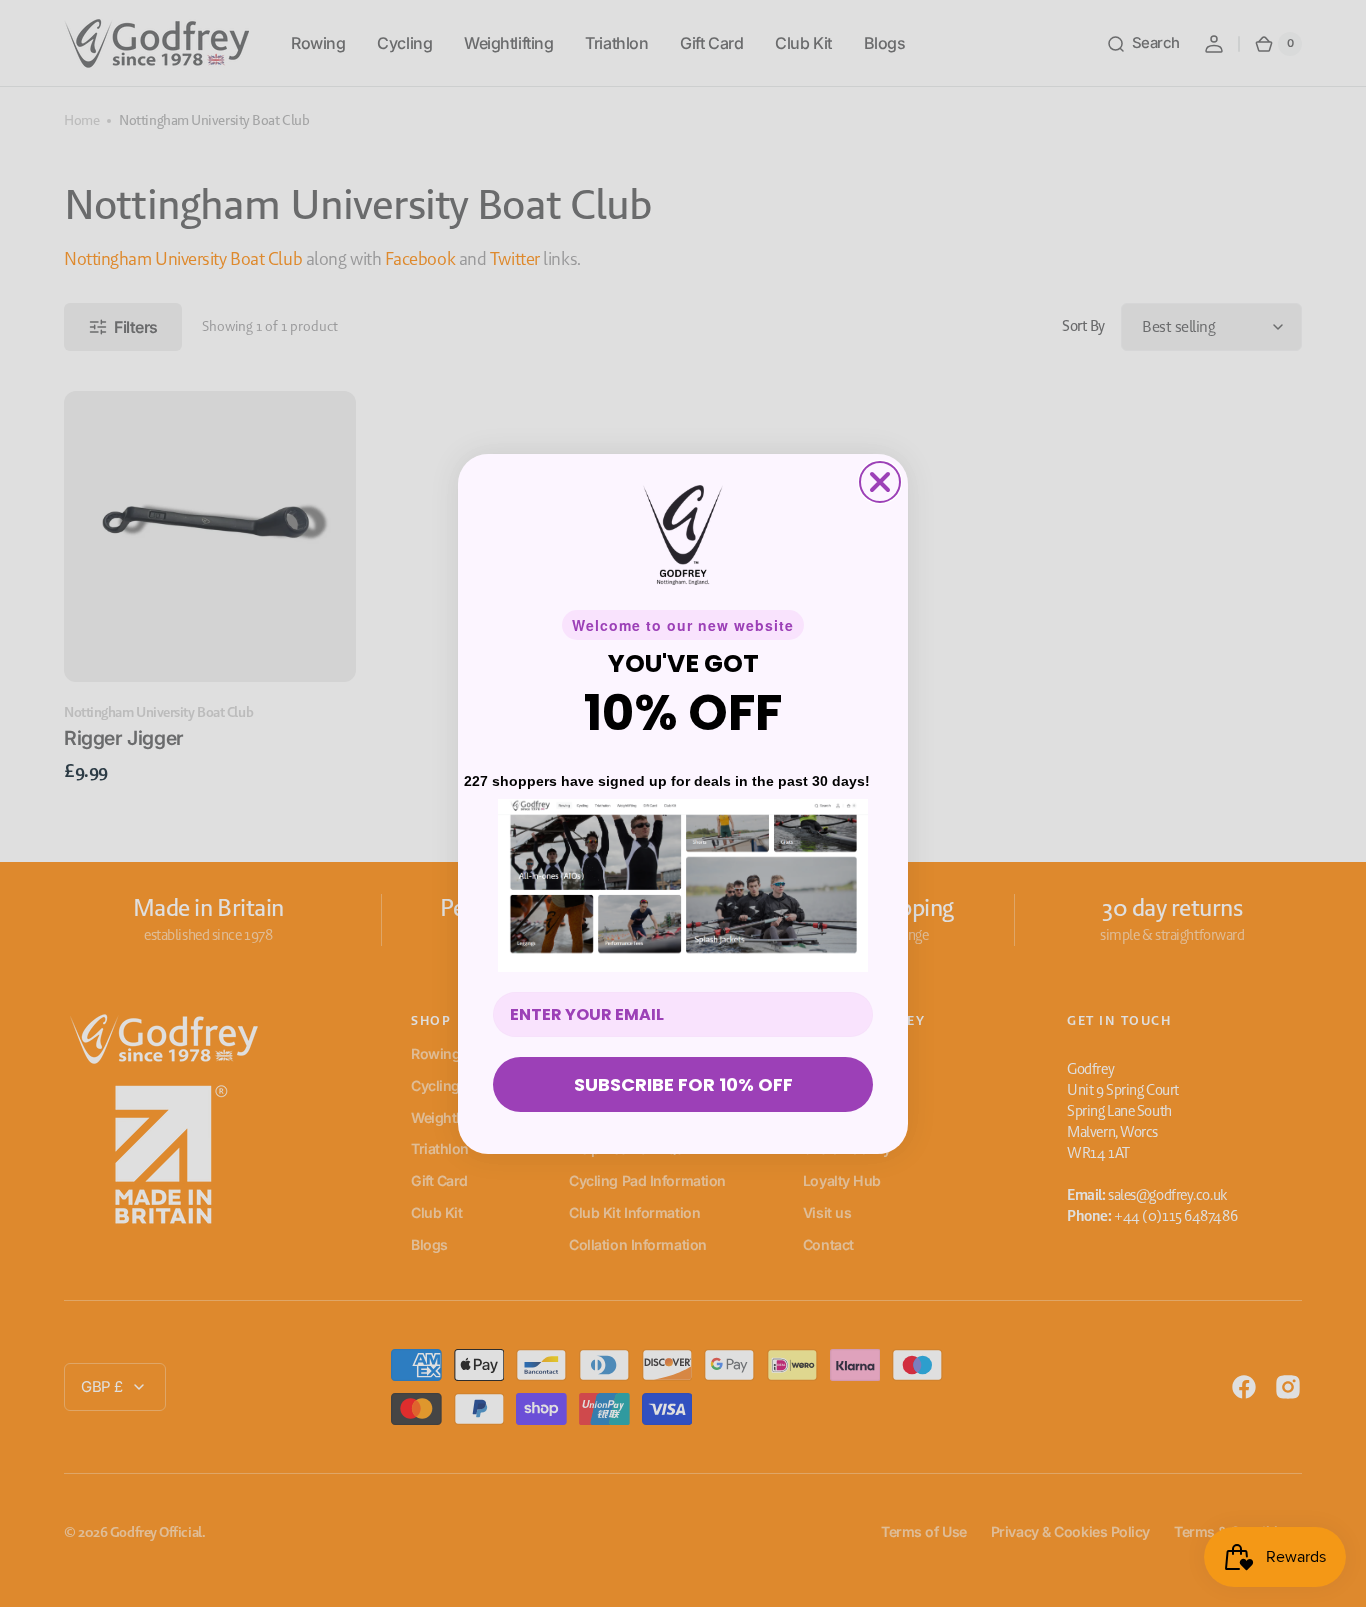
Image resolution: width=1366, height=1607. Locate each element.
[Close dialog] (880, 482)
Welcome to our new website (683, 625)
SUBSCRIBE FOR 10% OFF (683, 1084)
